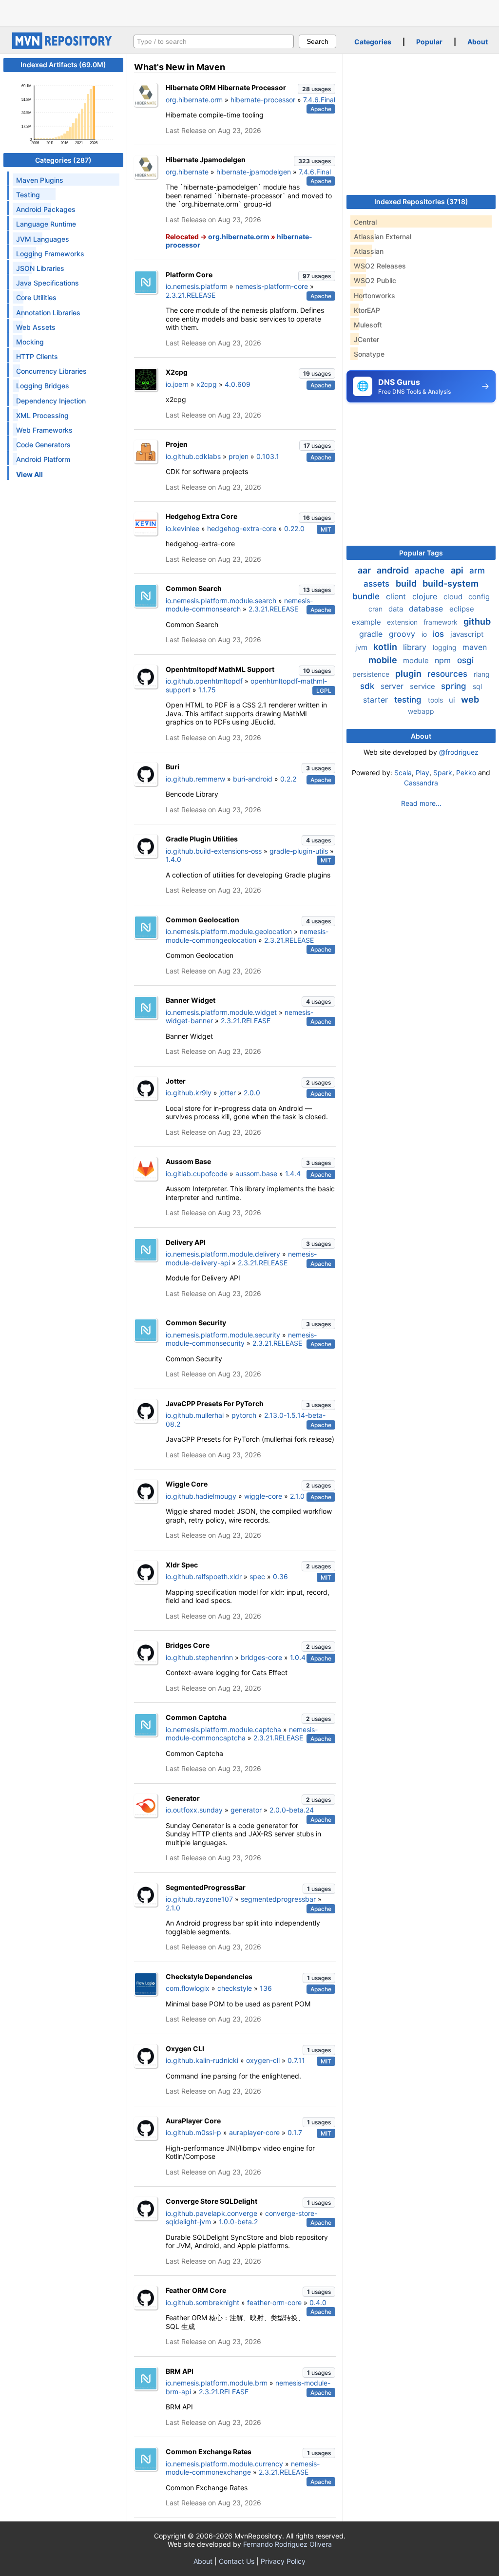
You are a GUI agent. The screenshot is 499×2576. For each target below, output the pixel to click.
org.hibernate (187, 172)
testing (409, 700)
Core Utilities (36, 297)
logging (446, 647)
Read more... (421, 803)
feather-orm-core (274, 2302)
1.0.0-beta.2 (238, 2222)
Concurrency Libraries (51, 371)
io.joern (177, 384)
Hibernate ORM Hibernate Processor (226, 87)
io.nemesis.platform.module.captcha (223, 1729)
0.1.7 (295, 2132)
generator (246, 1810)
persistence (372, 674)
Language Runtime (46, 224)
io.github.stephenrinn (199, 1657)
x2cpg (207, 384)
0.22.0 (294, 528)
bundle (367, 596)
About (478, 42)
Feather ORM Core (196, 2290)
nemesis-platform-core (272, 286)
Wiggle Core (187, 1484)
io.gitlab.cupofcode (197, 1174)
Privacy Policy (283, 2561)
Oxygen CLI (185, 2049)
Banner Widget (191, 1000)
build (407, 583)
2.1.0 (297, 1496)
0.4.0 (318, 2302)
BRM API (180, 2371)
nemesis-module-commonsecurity (241, 1339)
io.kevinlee (182, 528)
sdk (368, 686)
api (458, 570)
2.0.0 (252, 1093)
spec (257, 1576)
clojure (426, 596)
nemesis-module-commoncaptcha (242, 1734)
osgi (465, 660)
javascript (467, 634)
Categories (373, 42)
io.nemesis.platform (197, 286)
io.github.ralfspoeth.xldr (204, 1576)
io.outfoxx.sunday (194, 1810)
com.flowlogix (188, 1988)
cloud (454, 597)
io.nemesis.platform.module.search (221, 601)
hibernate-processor (263, 100)
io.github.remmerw (195, 779)
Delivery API (186, 1242)
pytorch (244, 1415)
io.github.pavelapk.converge (211, 2213)
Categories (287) (63, 160)
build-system (451, 583)
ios (440, 634)
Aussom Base (188, 1161)
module (417, 660)
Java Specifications (48, 283)
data (397, 609)
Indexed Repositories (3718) (421, 201)
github (477, 621)
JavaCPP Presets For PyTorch (215, 1403)
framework (441, 622)
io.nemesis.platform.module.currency (224, 2464)
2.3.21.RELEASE (191, 295)
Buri (173, 767)
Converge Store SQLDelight (211, 2201)
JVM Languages (43, 239)
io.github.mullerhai (195, 1415)
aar (365, 570)
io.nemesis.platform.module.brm (217, 2383)
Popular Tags (421, 553)
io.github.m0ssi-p (193, 2132)
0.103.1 (268, 456)
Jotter (176, 1081)
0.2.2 (288, 779)
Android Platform (43, 459)
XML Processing (42, 415)
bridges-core (261, 1657)
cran (376, 609)
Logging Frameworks (50, 254)
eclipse (462, 609)
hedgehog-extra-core (242, 528)
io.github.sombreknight (202, 2302)
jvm (362, 647)
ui (453, 700)
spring (455, 686)
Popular (429, 42)
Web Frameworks (44, 430)
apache (431, 571)
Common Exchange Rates (209, 2452)
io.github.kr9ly (189, 1093)
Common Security (196, 1323)
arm (477, 571)
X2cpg (177, 372)
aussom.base (256, 1174)
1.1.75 (207, 690)
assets (378, 584)
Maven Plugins (40, 180)
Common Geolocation (202, 920)
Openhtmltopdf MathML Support (220, 669)
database (427, 609)
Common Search (194, 588)
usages (317, 89)
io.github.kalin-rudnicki (202, 2060)
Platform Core (189, 275)
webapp (421, 711)
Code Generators (43, 445)
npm (444, 660)
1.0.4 (298, 1657)
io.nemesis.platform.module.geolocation (229, 931)
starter (377, 700)
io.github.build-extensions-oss (214, 851)
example (367, 622)
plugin (409, 674)
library (416, 647)
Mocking (30, 342)
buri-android (253, 779)
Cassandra (421, 783)
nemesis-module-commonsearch (239, 605)
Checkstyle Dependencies (209, 1976)
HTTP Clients (37, 356)
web (470, 699)
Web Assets (36, 327)
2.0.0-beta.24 (292, 1810)
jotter (228, 1093)
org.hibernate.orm (194, 100)
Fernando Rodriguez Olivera (288, 2544)
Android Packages (46, 209)
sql (477, 686)
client (397, 596)
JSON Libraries (40, 268)
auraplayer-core (254, 2132)
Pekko (466, 773)
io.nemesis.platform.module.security (223, 1335)
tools (436, 700)
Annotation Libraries (48, 313)
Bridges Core (188, 1645)
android (394, 570)
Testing (28, 195)
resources (449, 674)
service (423, 686)
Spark (443, 773)
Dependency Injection (51, 401)
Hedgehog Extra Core (202, 516)
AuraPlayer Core (193, 2121)
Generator (183, 1798)
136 (266, 1988)
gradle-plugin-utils (299, 851)
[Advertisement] (249, 12)
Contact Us (237, 2561)
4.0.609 (238, 384)
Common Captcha (196, 1717)
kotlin (386, 647)
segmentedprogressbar (278, 1899)
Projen (177, 444)
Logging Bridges (43, 386)
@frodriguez (459, 752)
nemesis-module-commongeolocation (247, 936)
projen (239, 456)
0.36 (280, 1576)
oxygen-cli (263, 2060)
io (425, 634)
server (393, 686)
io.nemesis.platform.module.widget (221, 1012)
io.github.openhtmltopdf (204, 681)
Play (422, 773)
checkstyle (235, 1988)
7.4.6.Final (319, 100)
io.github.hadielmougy (201, 1496)
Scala (403, 773)
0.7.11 (296, 2060)
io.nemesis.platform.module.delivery (223, 1254)
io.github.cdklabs (193, 456)
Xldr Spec (182, 1565)
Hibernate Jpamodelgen (206, 160)
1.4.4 (293, 1174)
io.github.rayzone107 (199, 1899)
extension (403, 622)
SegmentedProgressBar (206, 1887)
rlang (482, 674)
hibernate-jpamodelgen (254, 172)
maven (475, 647)
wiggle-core (263, 1496)
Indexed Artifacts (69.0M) (63, 65)
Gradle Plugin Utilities (202, 839)
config (479, 597)
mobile (384, 660)
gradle (372, 634)
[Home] (63, 47)
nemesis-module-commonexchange (243, 2468)
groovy (403, 634)
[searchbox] (214, 41)
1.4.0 (173, 859)
